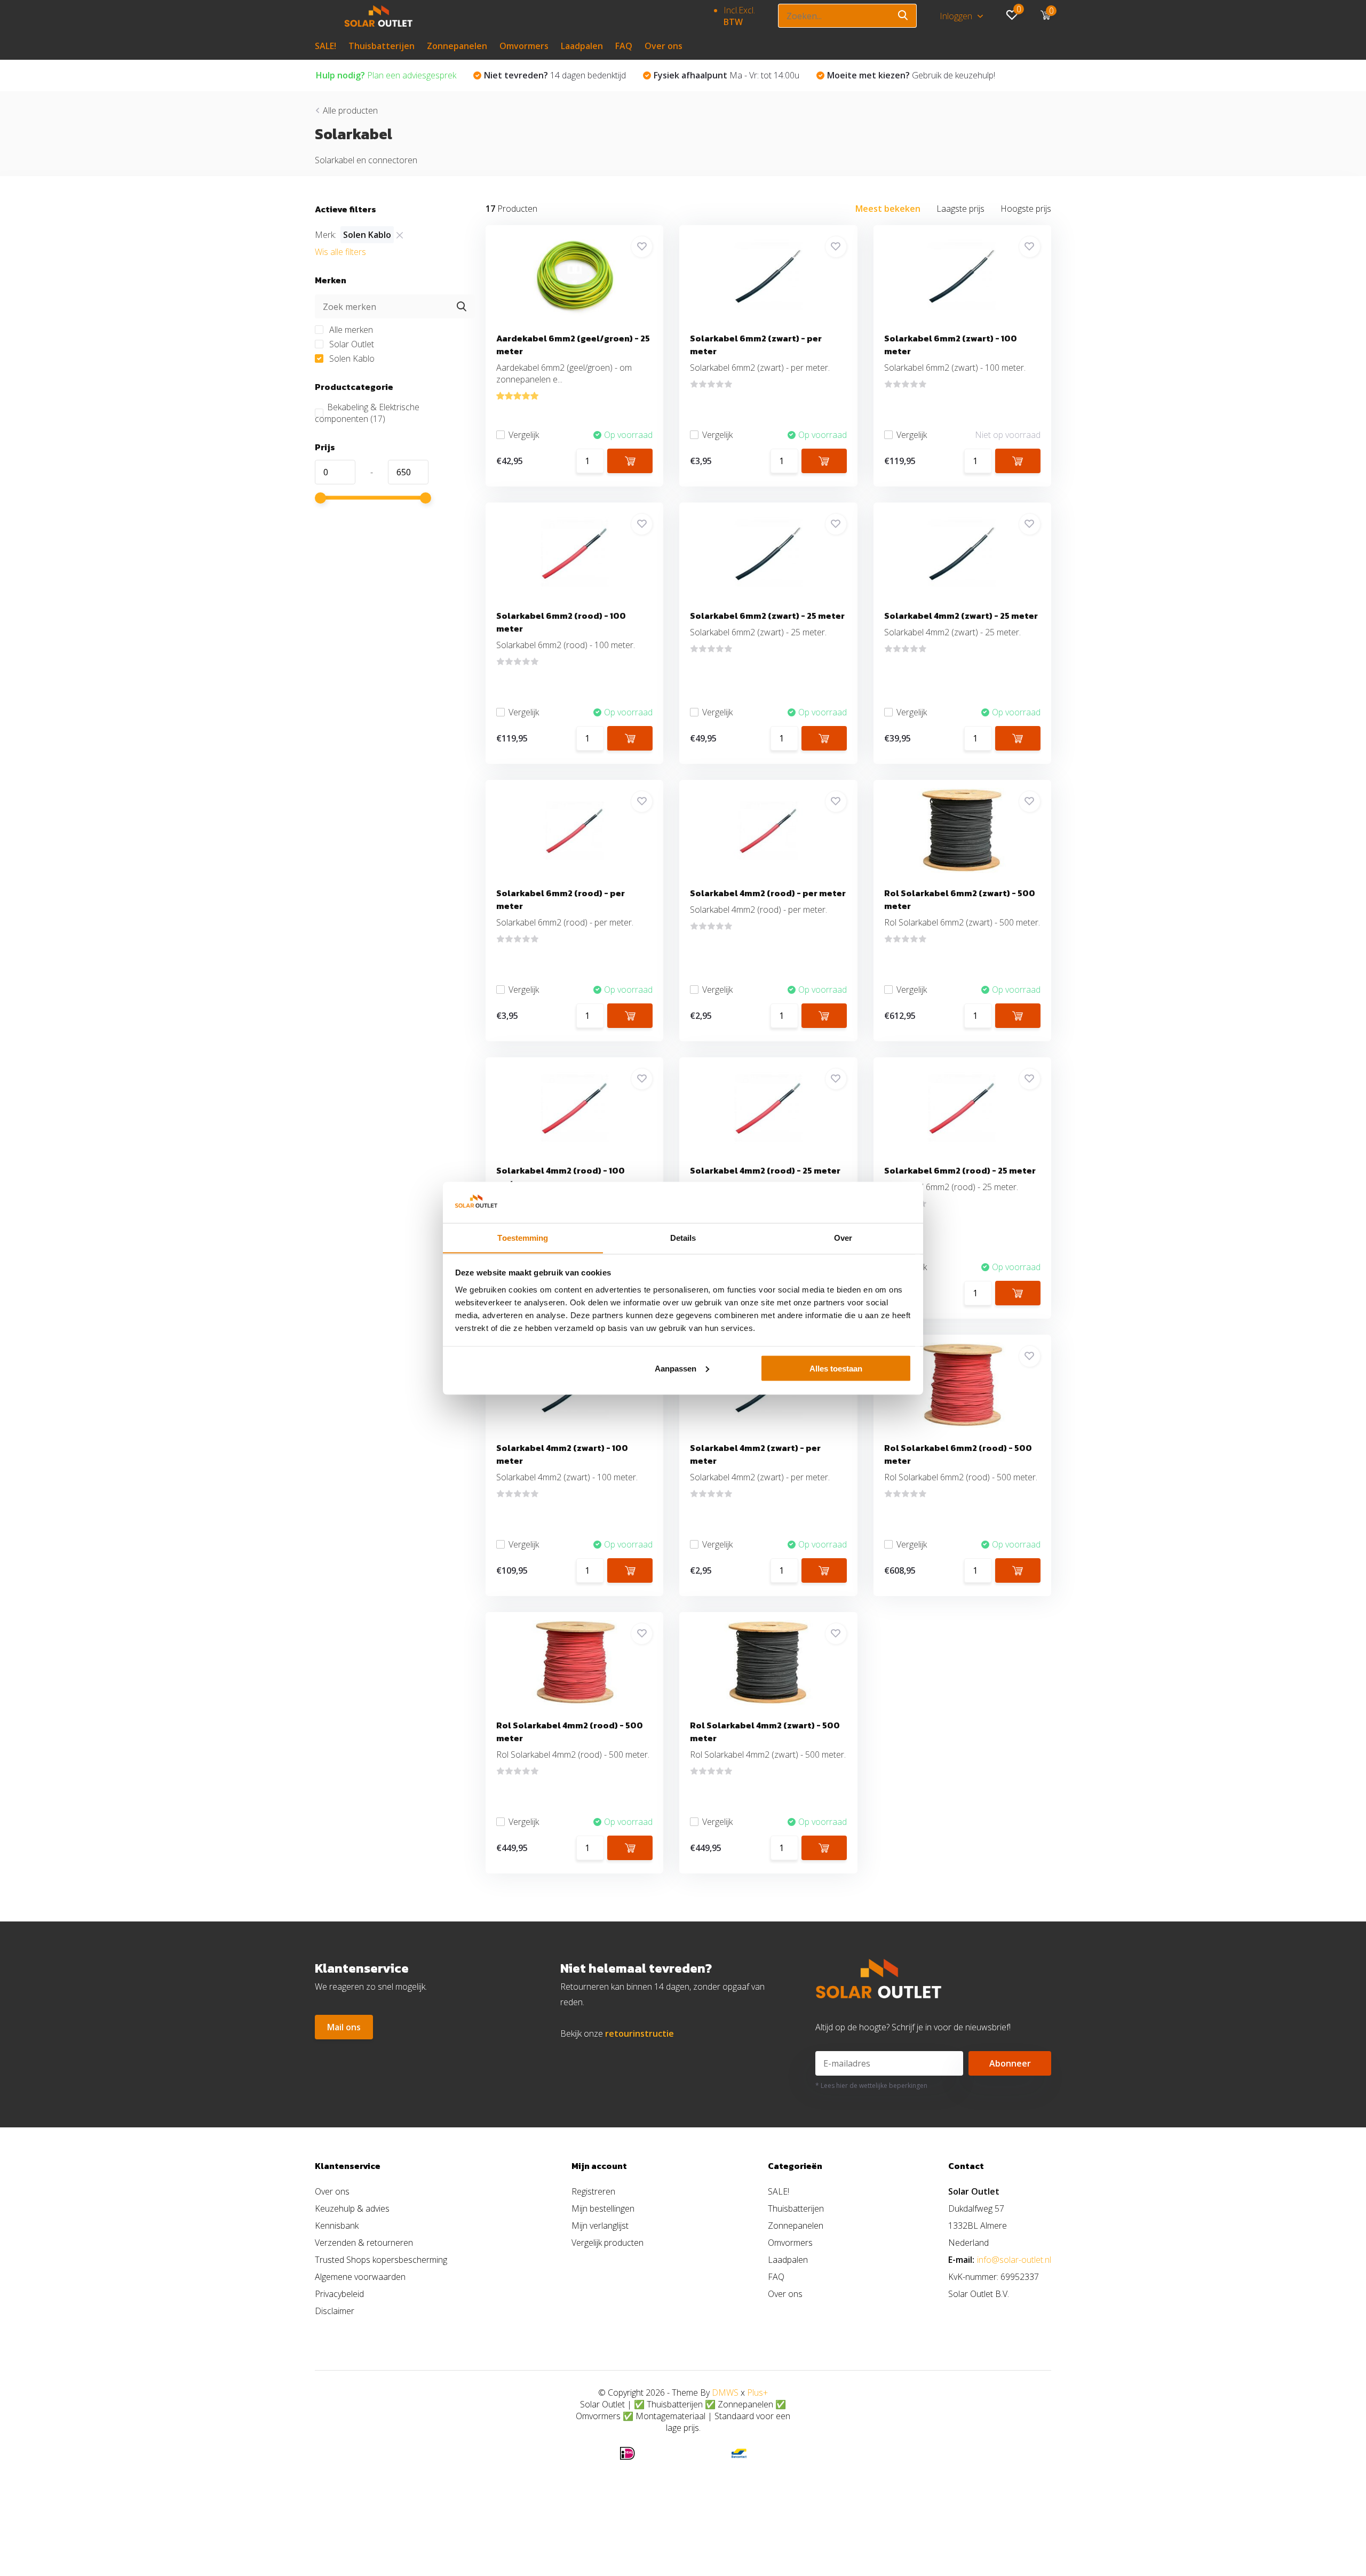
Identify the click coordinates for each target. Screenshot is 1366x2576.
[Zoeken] (903, 16)
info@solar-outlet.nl (1014, 2260)
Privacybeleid (339, 2294)
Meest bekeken (888, 209)
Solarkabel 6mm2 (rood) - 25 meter (960, 1170)
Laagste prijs (960, 209)
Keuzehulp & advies (352, 2208)
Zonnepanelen (457, 46)
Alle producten (350, 110)
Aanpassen (676, 1368)
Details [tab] (683, 1237)
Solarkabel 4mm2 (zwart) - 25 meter (961, 616)
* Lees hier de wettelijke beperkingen (871, 2085)
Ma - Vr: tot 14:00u (726, 75)
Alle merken (350, 330)
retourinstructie (640, 2033)
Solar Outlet (351, 344)
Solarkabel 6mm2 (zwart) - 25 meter (767, 616)
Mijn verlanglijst (600, 2226)
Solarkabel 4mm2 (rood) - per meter (768, 893)
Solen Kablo (351, 358)
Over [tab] (843, 1237)
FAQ (624, 46)
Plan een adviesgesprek (386, 75)
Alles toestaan (836, 1368)
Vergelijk (524, 435)
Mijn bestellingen (603, 2208)
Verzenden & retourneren (364, 2243)
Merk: (325, 235)
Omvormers (524, 46)
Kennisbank (337, 2226)
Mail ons (344, 2027)
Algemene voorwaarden (360, 2277)
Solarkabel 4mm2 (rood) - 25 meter (765, 1170)
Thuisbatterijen (382, 46)
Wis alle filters (340, 252)
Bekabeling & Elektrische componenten (367, 413)
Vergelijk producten (607, 2243)
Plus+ (757, 2392)
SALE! (325, 46)
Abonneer (1010, 2063)
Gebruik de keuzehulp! (911, 75)
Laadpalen (582, 46)
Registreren (593, 2191)
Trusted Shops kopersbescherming (381, 2260)
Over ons (664, 46)
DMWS (725, 2392)
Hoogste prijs (1026, 209)
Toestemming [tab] (523, 1237)
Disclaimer (335, 2311)
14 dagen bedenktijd (555, 75)
